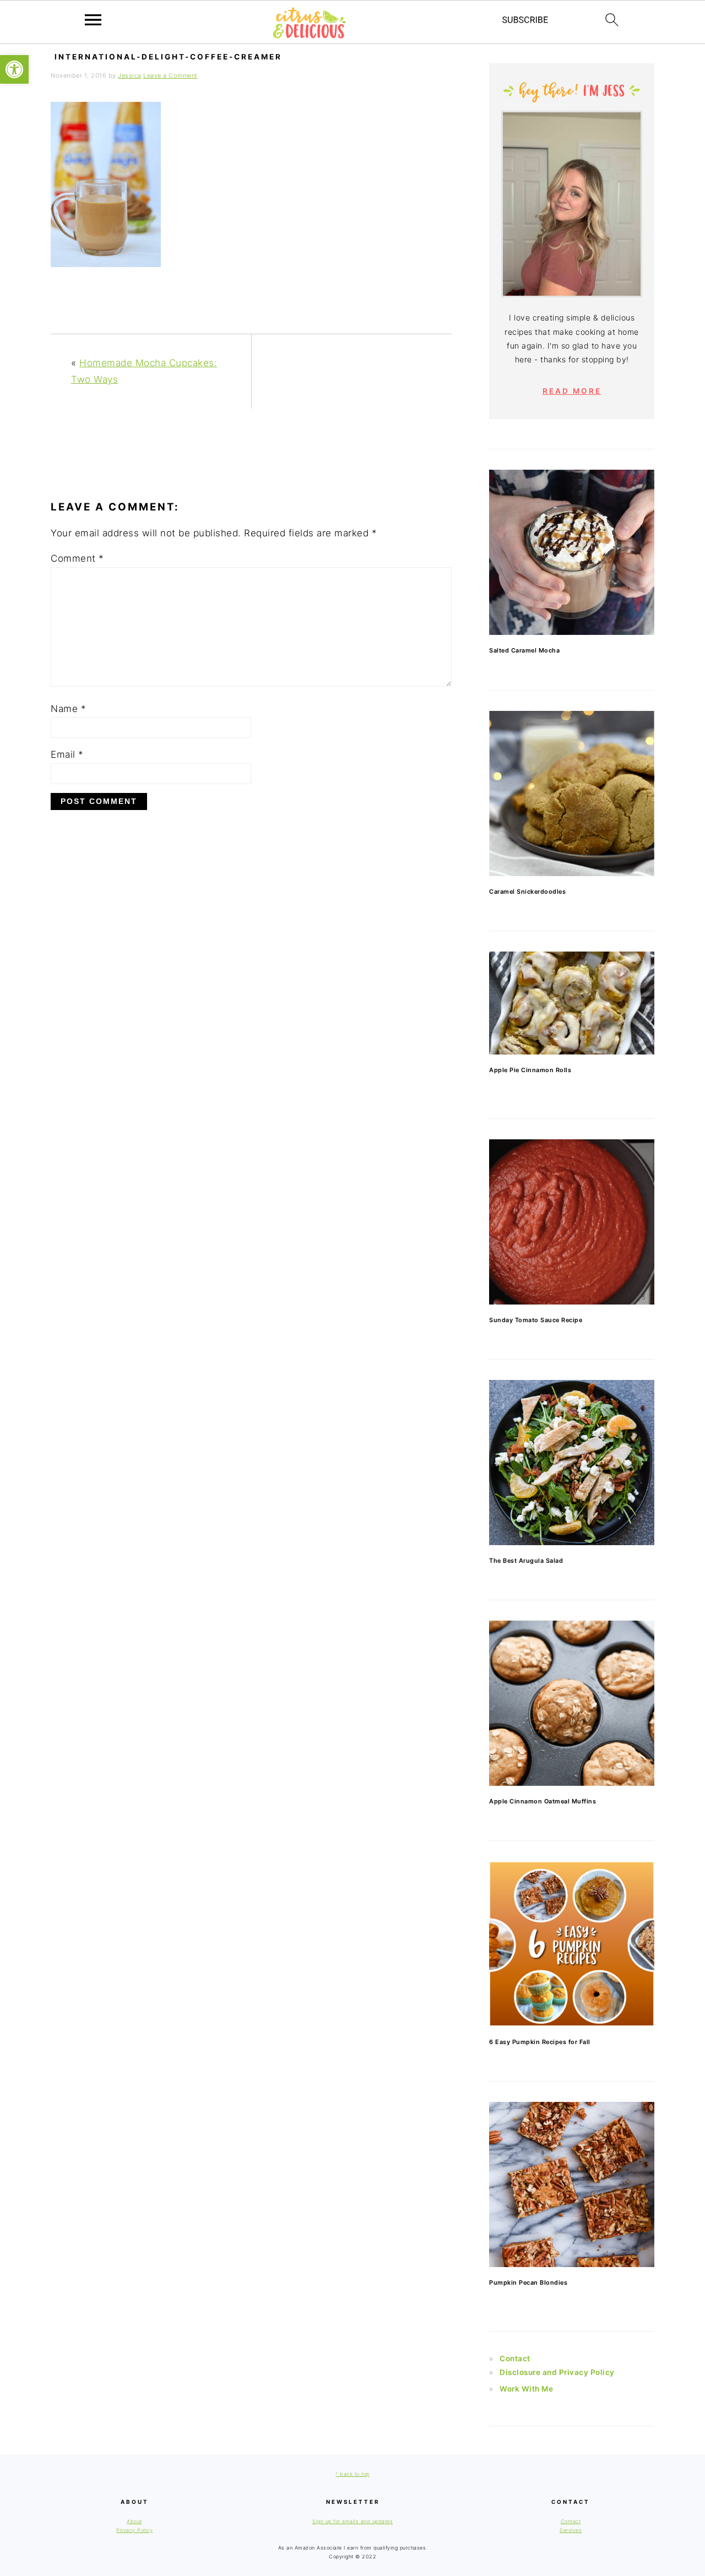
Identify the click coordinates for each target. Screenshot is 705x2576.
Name (68, 709)
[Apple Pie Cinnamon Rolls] (572, 1003)
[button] (14, 69)
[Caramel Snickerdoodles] (572, 794)
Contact (515, 2358)
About (134, 2521)
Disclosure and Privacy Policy (557, 2372)
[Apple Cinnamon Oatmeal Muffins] (572, 1703)
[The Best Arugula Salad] (572, 1463)
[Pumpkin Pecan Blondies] (572, 2184)
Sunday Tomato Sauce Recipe (536, 1320)
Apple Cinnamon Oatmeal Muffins (543, 1801)
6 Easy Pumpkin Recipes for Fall (540, 2042)
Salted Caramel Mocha (524, 650)
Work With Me (526, 2389)
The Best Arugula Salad (526, 1561)
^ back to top (352, 2474)
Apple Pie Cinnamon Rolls (530, 1070)
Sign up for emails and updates (352, 2521)
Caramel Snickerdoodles (527, 892)
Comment (77, 558)
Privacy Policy (134, 2530)
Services (571, 2530)
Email (67, 754)
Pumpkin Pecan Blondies (528, 2282)
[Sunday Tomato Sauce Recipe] (572, 1222)
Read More (572, 391)
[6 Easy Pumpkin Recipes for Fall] (572, 1944)
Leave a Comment (170, 75)
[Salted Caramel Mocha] (572, 552)
